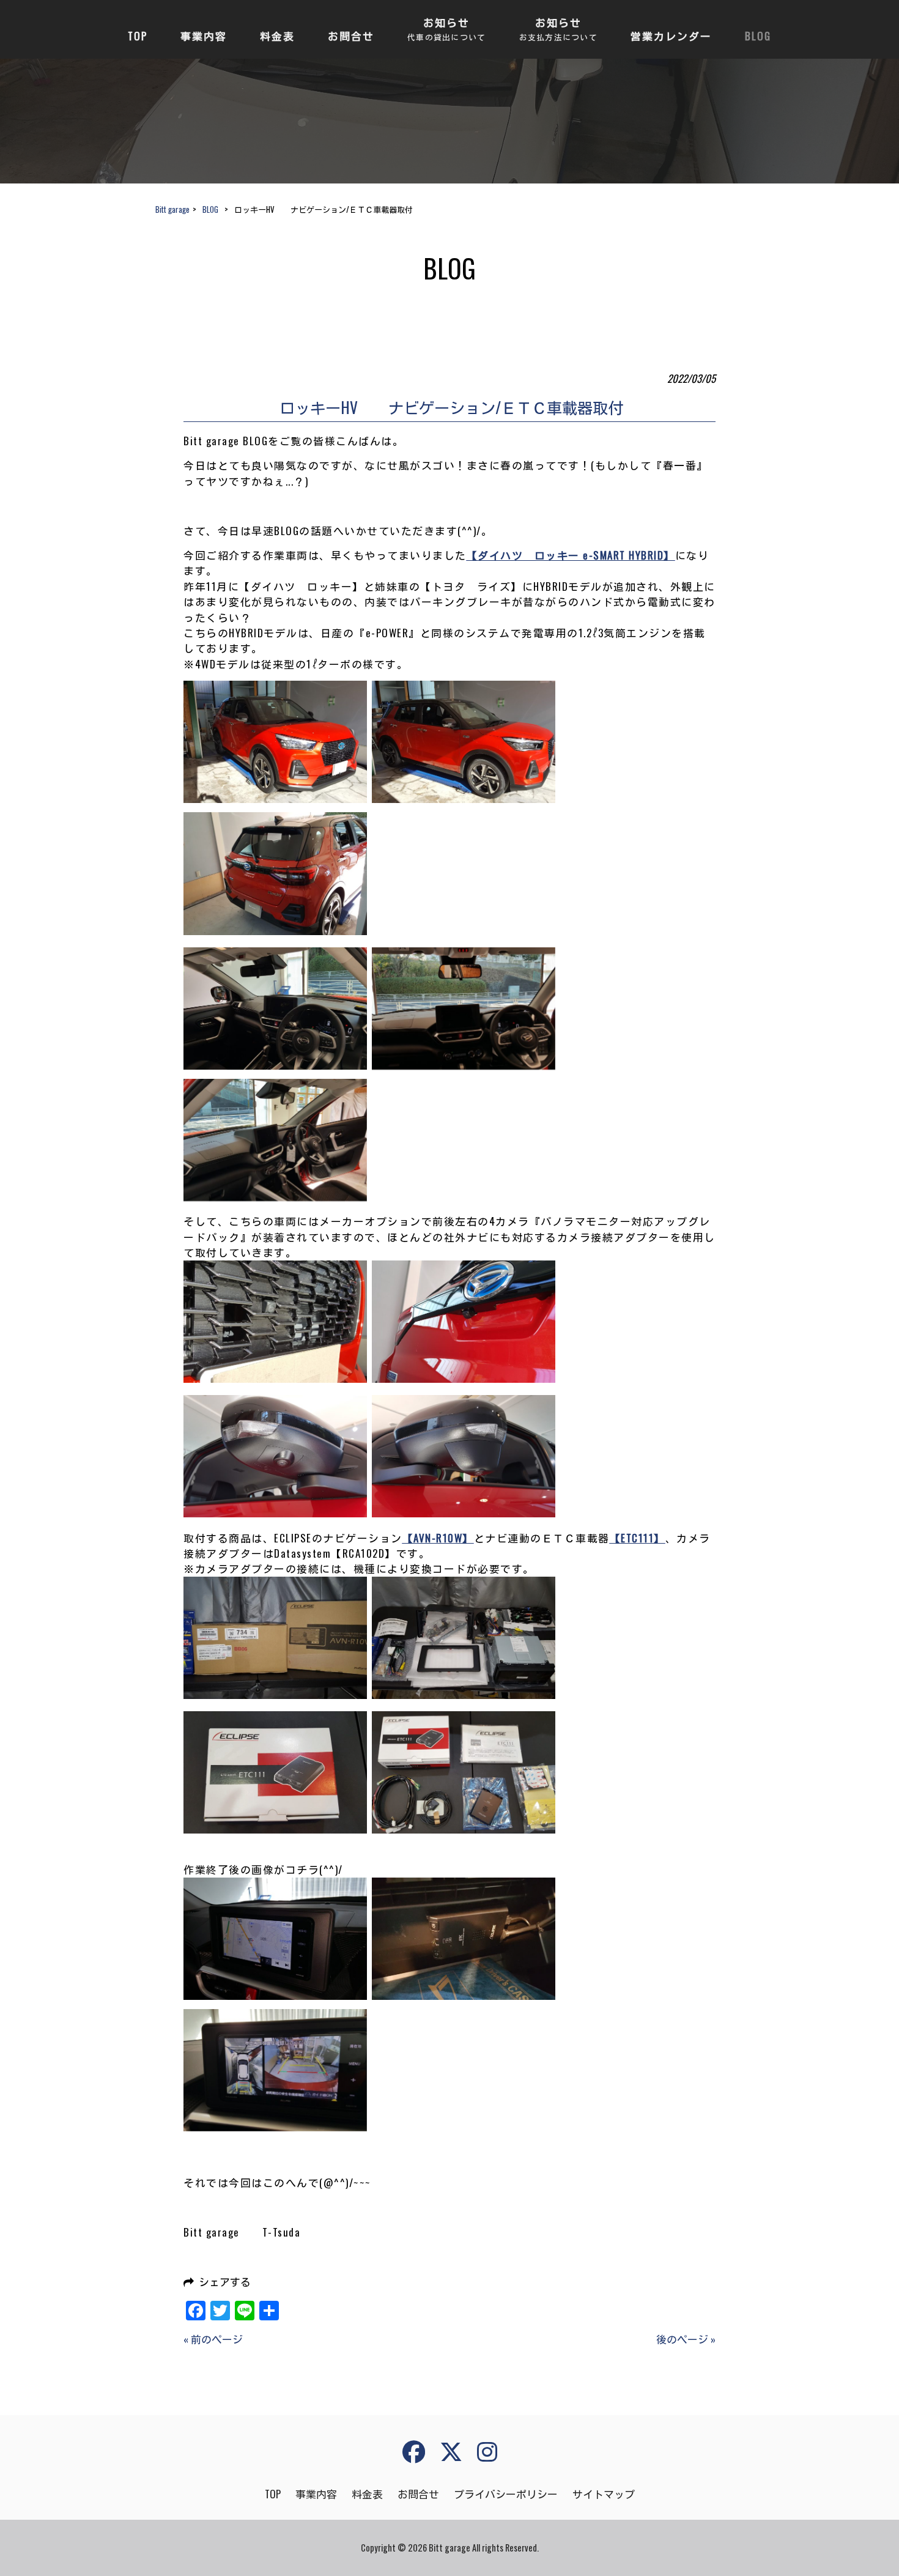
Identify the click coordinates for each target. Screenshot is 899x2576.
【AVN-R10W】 (438, 1538)
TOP (273, 2494)
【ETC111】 (638, 1538)
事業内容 (316, 2494)
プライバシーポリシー (506, 2494)
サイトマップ (604, 2494)
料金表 (367, 2494)
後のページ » (686, 2339)
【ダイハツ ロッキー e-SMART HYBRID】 (571, 555)
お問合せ (418, 2494)
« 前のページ (213, 2339)
